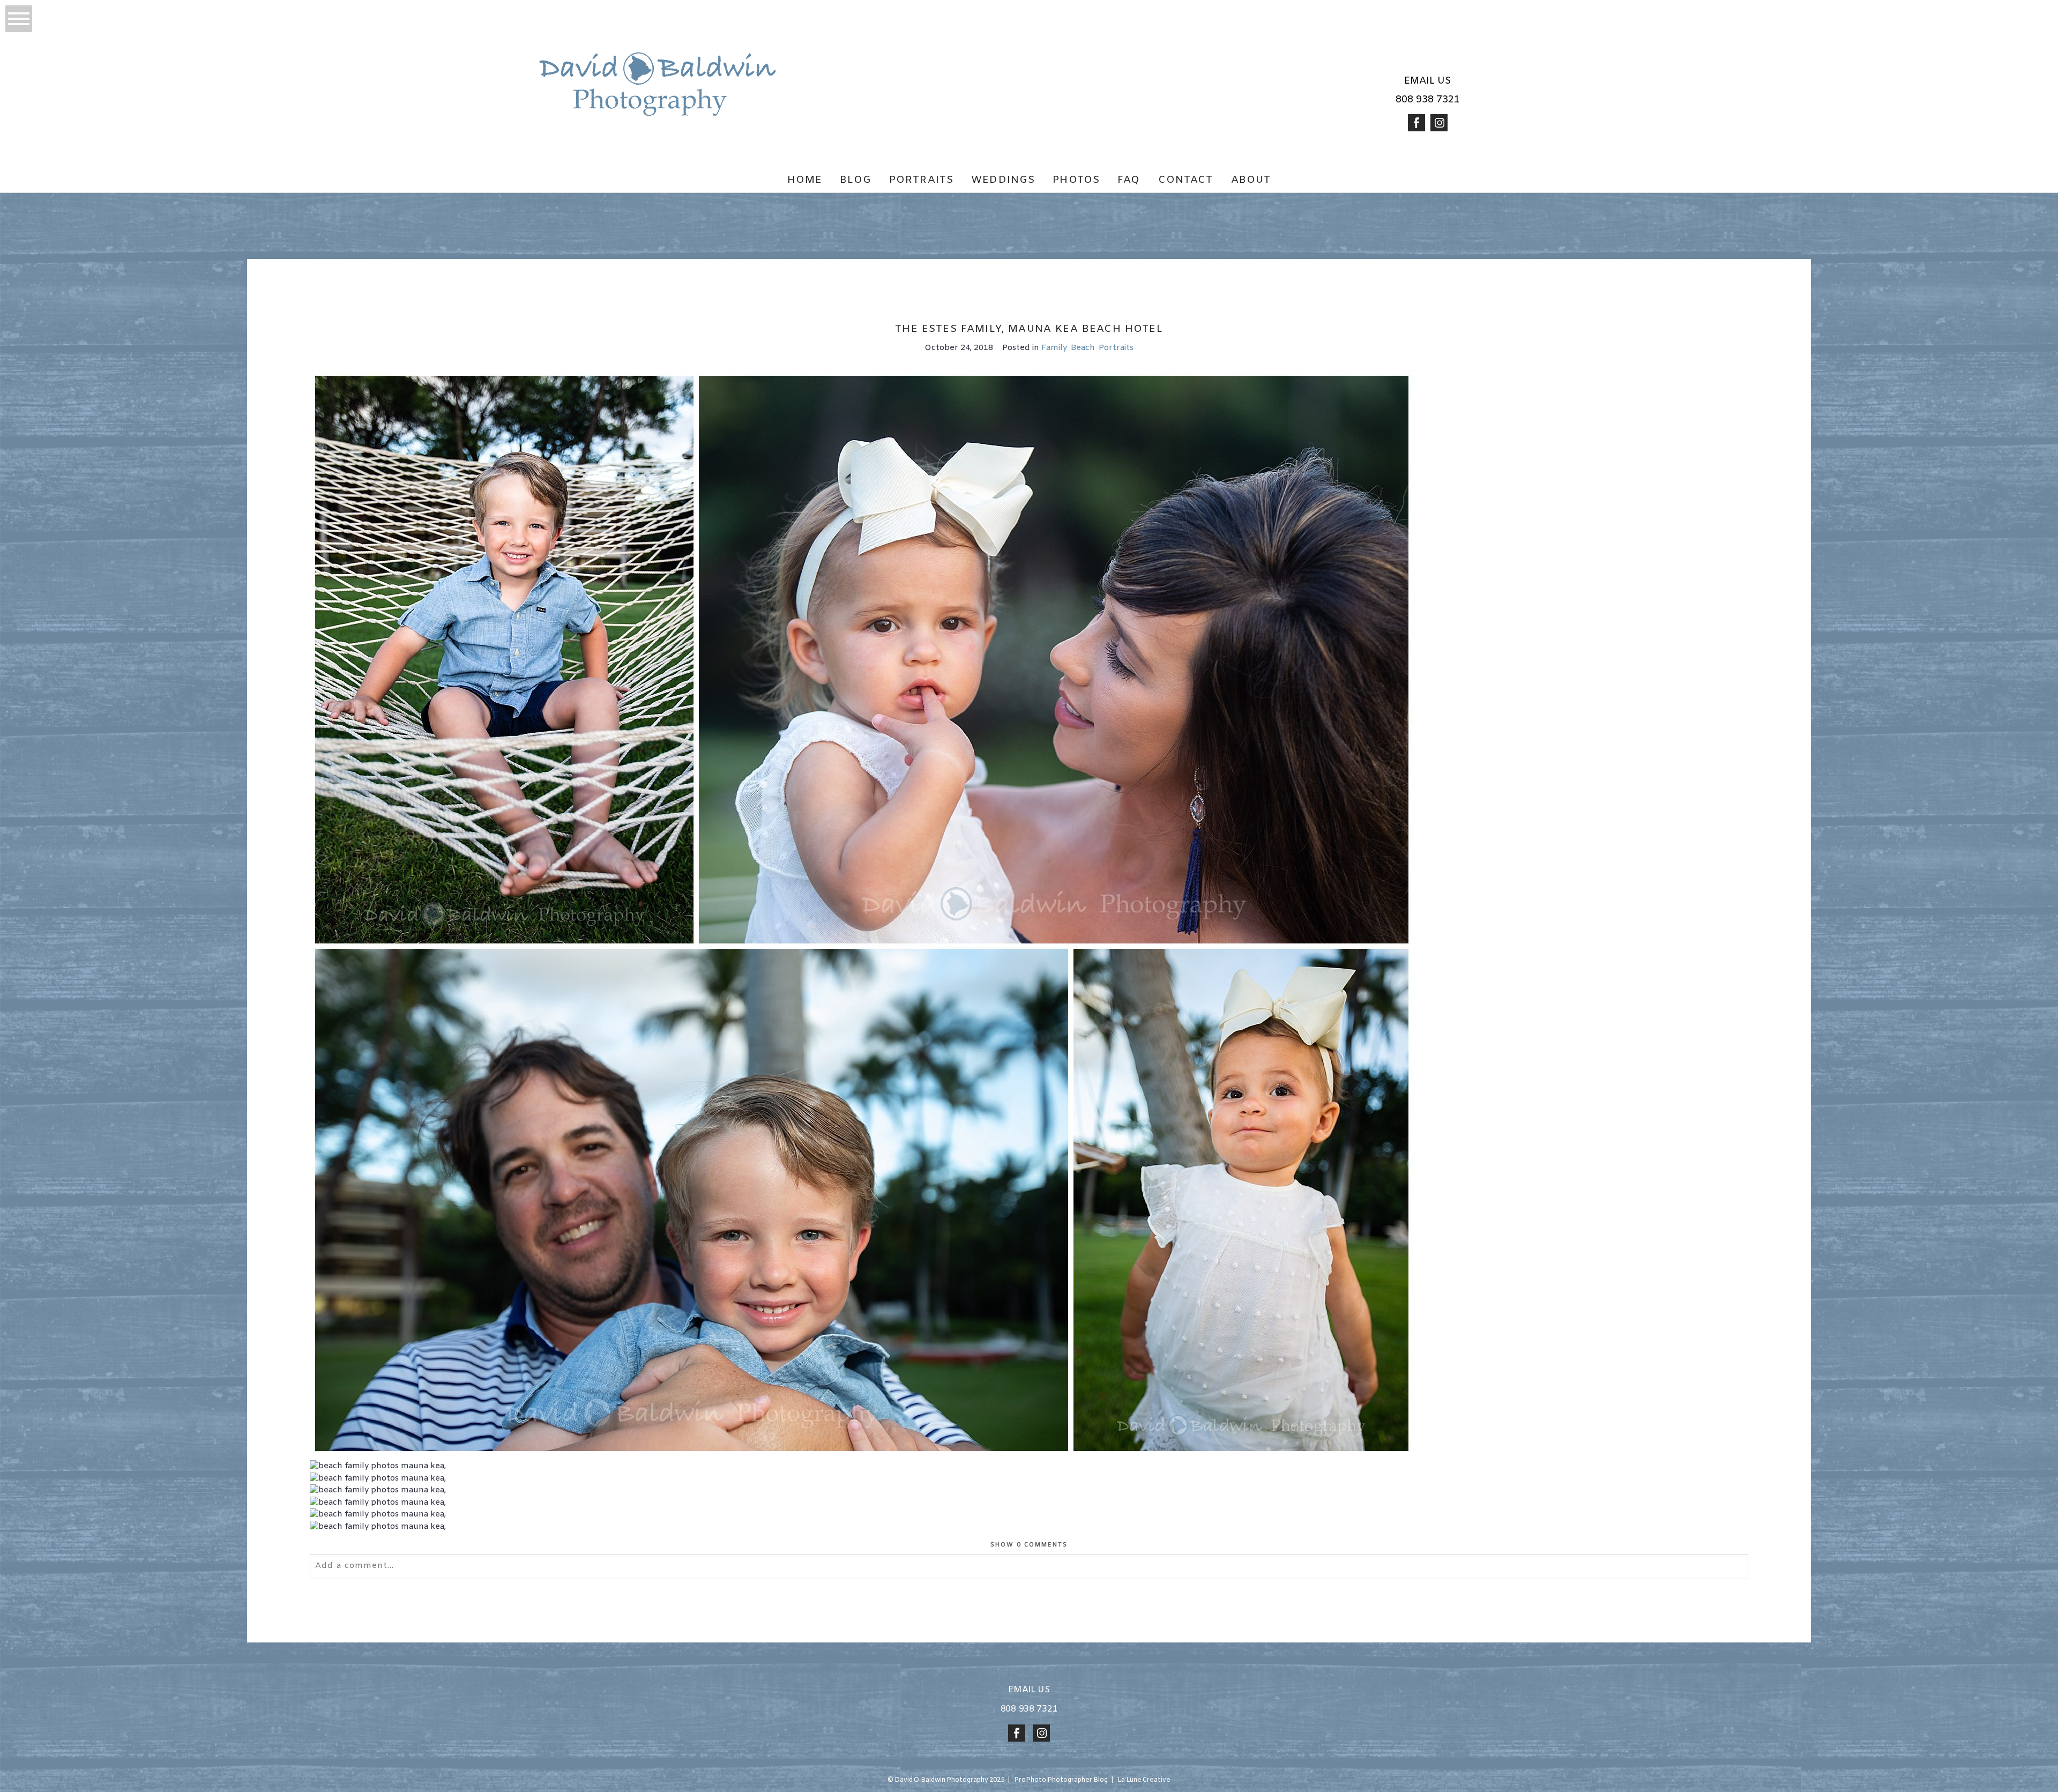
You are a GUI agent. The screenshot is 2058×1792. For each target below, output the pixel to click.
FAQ (1129, 180)
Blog (856, 180)
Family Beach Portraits (1087, 348)
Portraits (921, 180)
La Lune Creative (1144, 1780)
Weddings (1003, 180)
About (1251, 180)
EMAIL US (1428, 81)
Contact (1186, 180)
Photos (1076, 180)
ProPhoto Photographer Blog (1061, 1780)
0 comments (1029, 1545)
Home (805, 180)
